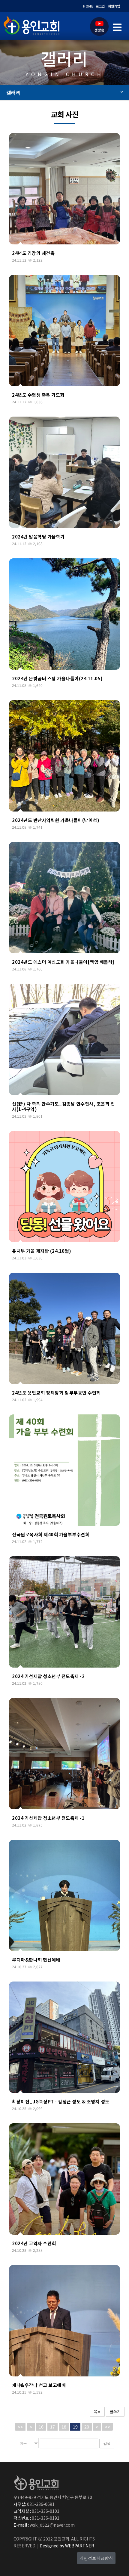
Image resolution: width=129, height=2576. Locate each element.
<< (20, 2427)
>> (108, 2427)
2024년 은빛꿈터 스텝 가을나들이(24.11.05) (57, 678)
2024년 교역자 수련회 (34, 2243)
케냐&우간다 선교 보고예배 (39, 2385)
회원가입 (114, 6)
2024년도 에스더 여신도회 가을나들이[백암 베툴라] (63, 962)
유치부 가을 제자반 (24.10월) (42, 1251)
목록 (97, 2412)
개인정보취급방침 (96, 2558)
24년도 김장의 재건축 (33, 253)
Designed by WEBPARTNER (66, 2546)
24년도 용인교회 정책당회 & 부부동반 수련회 (56, 1393)
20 (87, 2427)
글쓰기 (115, 2412)
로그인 (100, 6)
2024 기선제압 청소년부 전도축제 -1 (48, 1818)
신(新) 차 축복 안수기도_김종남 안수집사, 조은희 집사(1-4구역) (63, 1106)
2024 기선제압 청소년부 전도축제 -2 (48, 1676)
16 (41, 2427)
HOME (88, 6)
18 (64, 2427)
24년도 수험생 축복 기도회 (38, 395)
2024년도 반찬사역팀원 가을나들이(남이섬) (56, 820)
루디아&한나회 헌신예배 (36, 1960)
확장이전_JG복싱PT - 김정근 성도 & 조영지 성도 (61, 2101)
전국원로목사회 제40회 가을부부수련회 (51, 1534)
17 (52, 2427)
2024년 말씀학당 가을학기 (38, 537)
